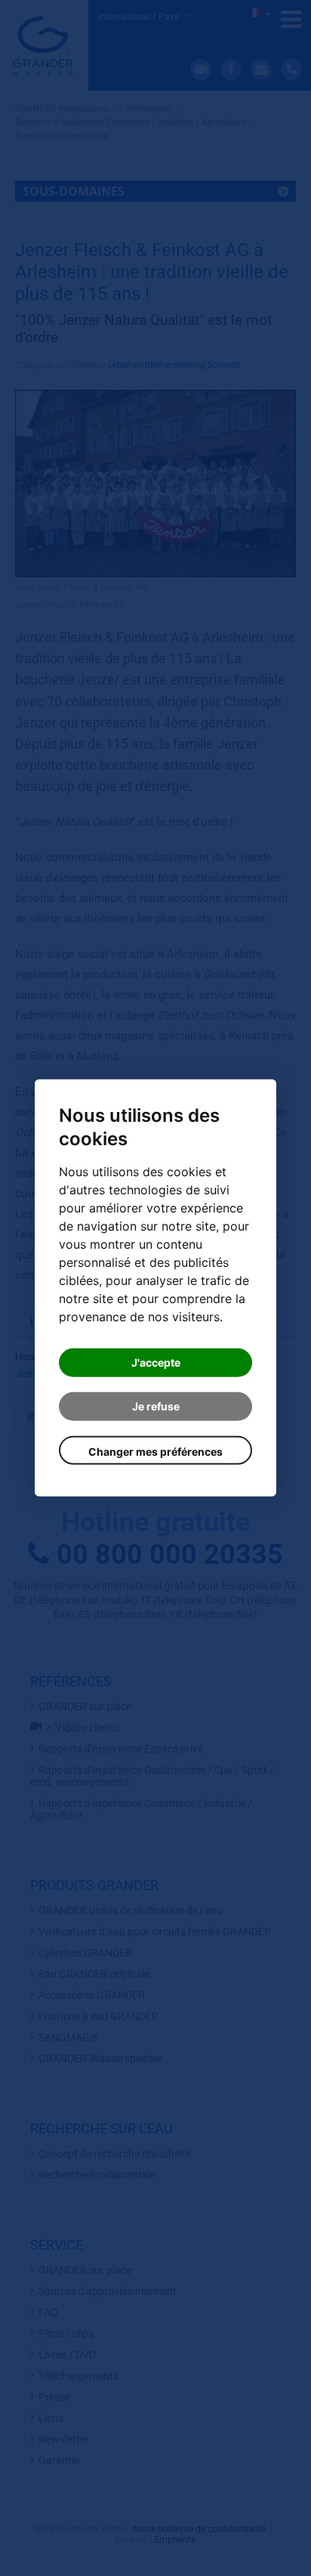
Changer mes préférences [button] (155, 1452)
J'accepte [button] (156, 1362)
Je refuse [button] (156, 1406)
